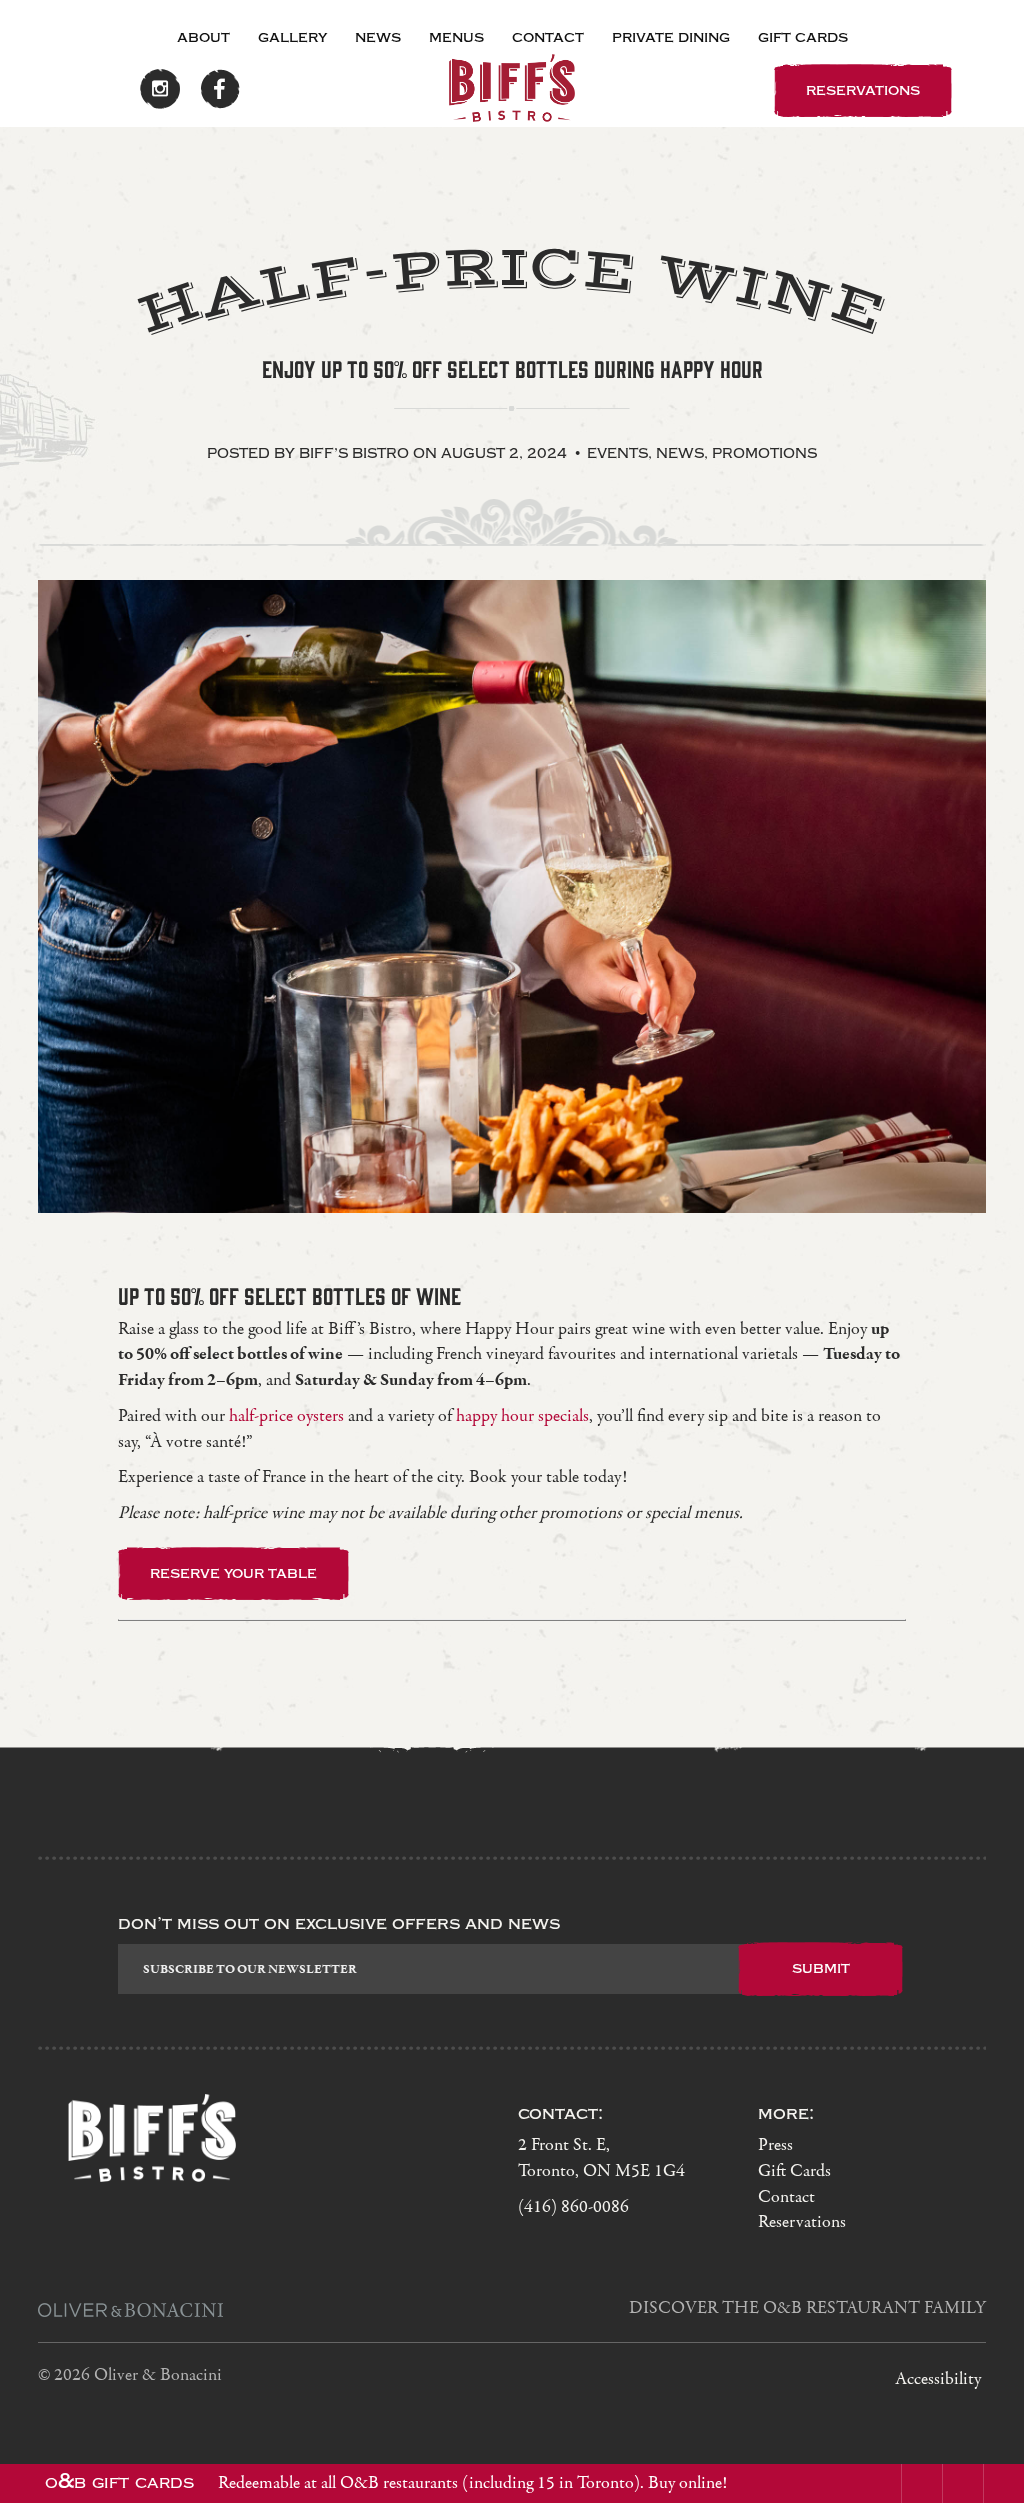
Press (775, 2145)
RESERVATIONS (863, 90)
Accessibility (938, 2379)
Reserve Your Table (233, 1573)
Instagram (160, 89)
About (203, 37)
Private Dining (671, 37)
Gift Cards (803, 37)
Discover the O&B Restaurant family (807, 2308)
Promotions (764, 453)
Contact (548, 37)
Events (617, 453)
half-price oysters (286, 1416)
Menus (456, 37)
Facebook (220, 89)
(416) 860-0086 (573, 2207)
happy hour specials (522, 1416)
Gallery (292, 37)
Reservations (802, 2222)
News (378, 37)
